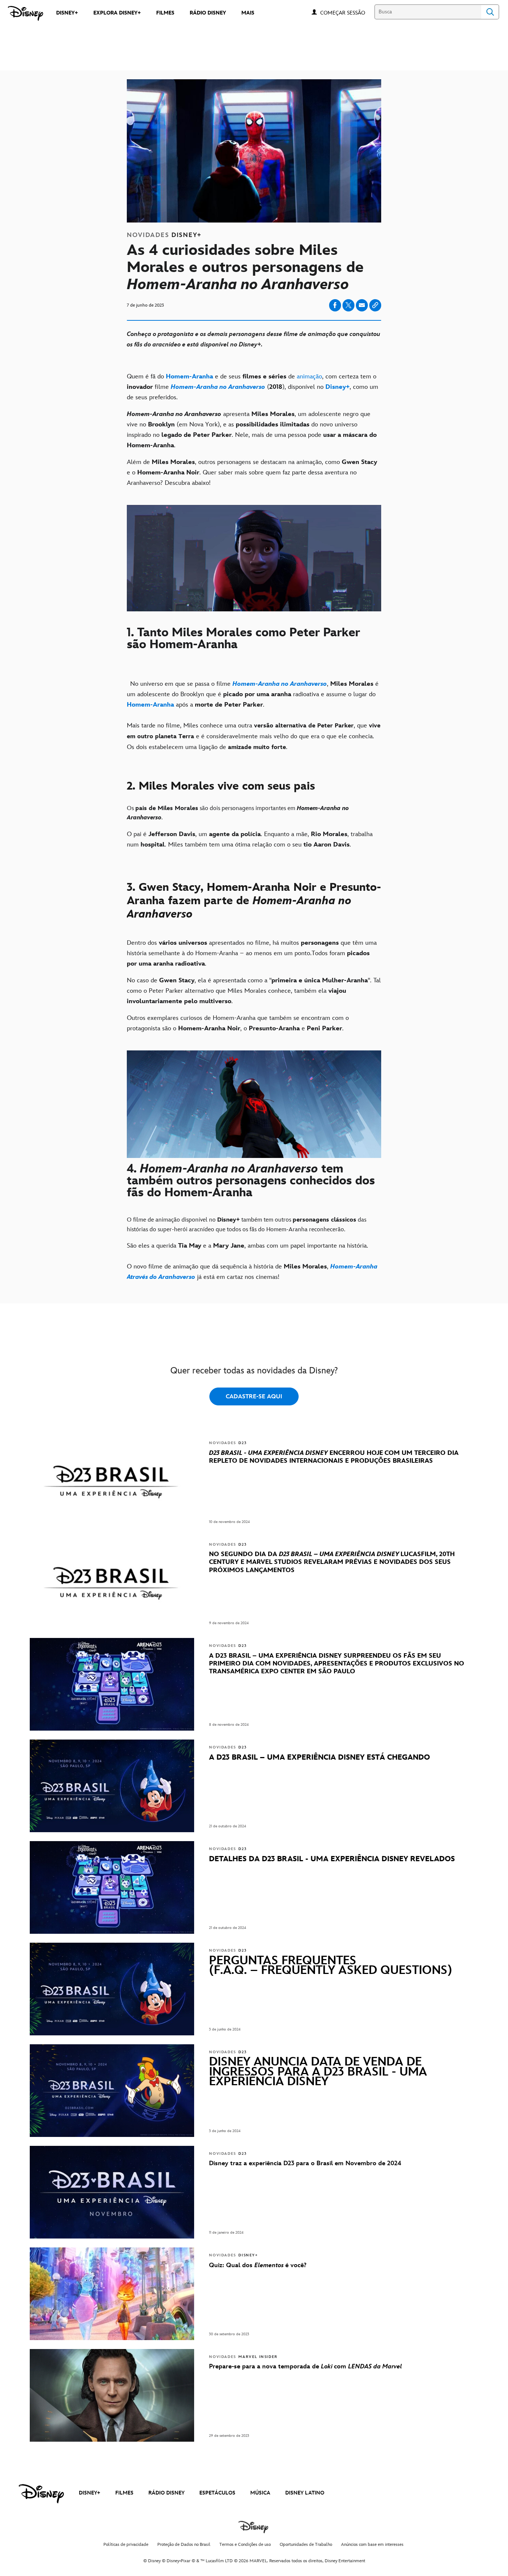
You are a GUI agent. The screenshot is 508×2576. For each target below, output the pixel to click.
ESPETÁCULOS (217, 2493)
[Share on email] (362, 305)
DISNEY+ (90, 2493)
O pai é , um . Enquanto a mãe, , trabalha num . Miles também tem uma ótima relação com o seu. (250, 839)
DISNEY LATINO (305, 2493)
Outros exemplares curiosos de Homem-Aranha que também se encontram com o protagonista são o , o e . (238, 1023)
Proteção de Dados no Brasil (184, 2545)
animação (309, 377)
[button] (346, 12)
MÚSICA (260, 2493)
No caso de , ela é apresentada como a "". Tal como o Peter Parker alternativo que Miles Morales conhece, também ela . (254, 991)
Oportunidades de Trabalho (306, 2545)
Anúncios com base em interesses (372, 2545)
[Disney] (25, 13)
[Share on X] (348, 305)
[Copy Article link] (375, 305)
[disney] (41, 2494)
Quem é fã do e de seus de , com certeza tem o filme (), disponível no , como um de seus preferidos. (253, 387)
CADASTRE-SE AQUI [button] (254, 1397)
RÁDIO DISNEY (166, 2493)
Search (490, 12)
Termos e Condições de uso (245, 2545)
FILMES (124, 2493)
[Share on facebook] (335, 305)
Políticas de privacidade (126, 2545)
